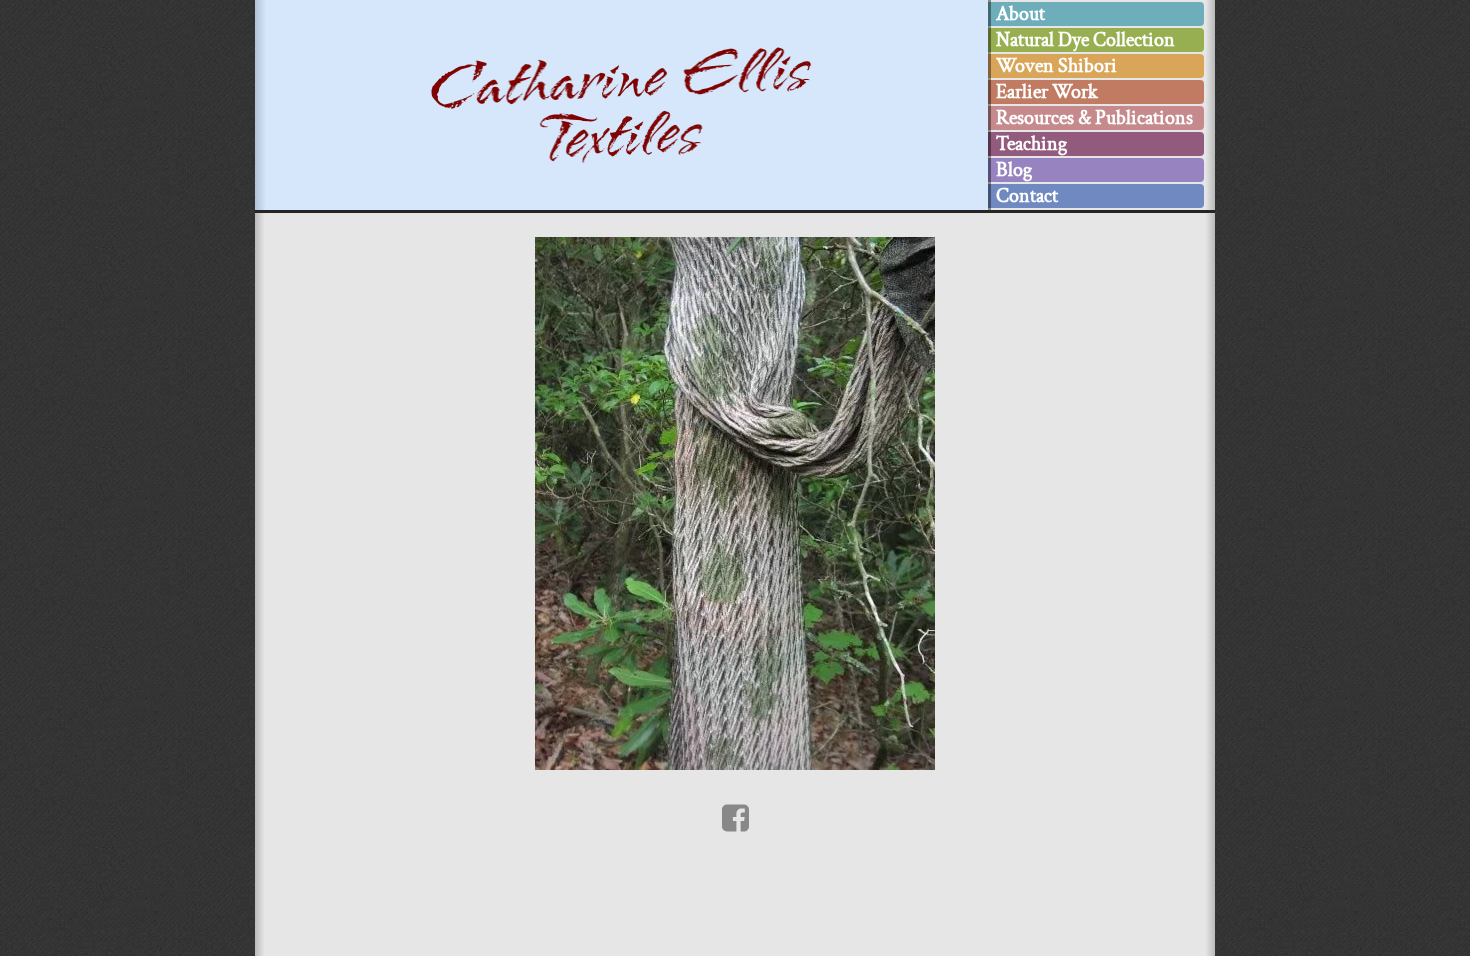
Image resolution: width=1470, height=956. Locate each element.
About (1020, 14)
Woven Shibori (1056, 66)
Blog (1014, 170)
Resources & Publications (1094, 118)
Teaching (1031, 144)
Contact (1027, 196)
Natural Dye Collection (1085, 40)
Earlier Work (1047, 92)
